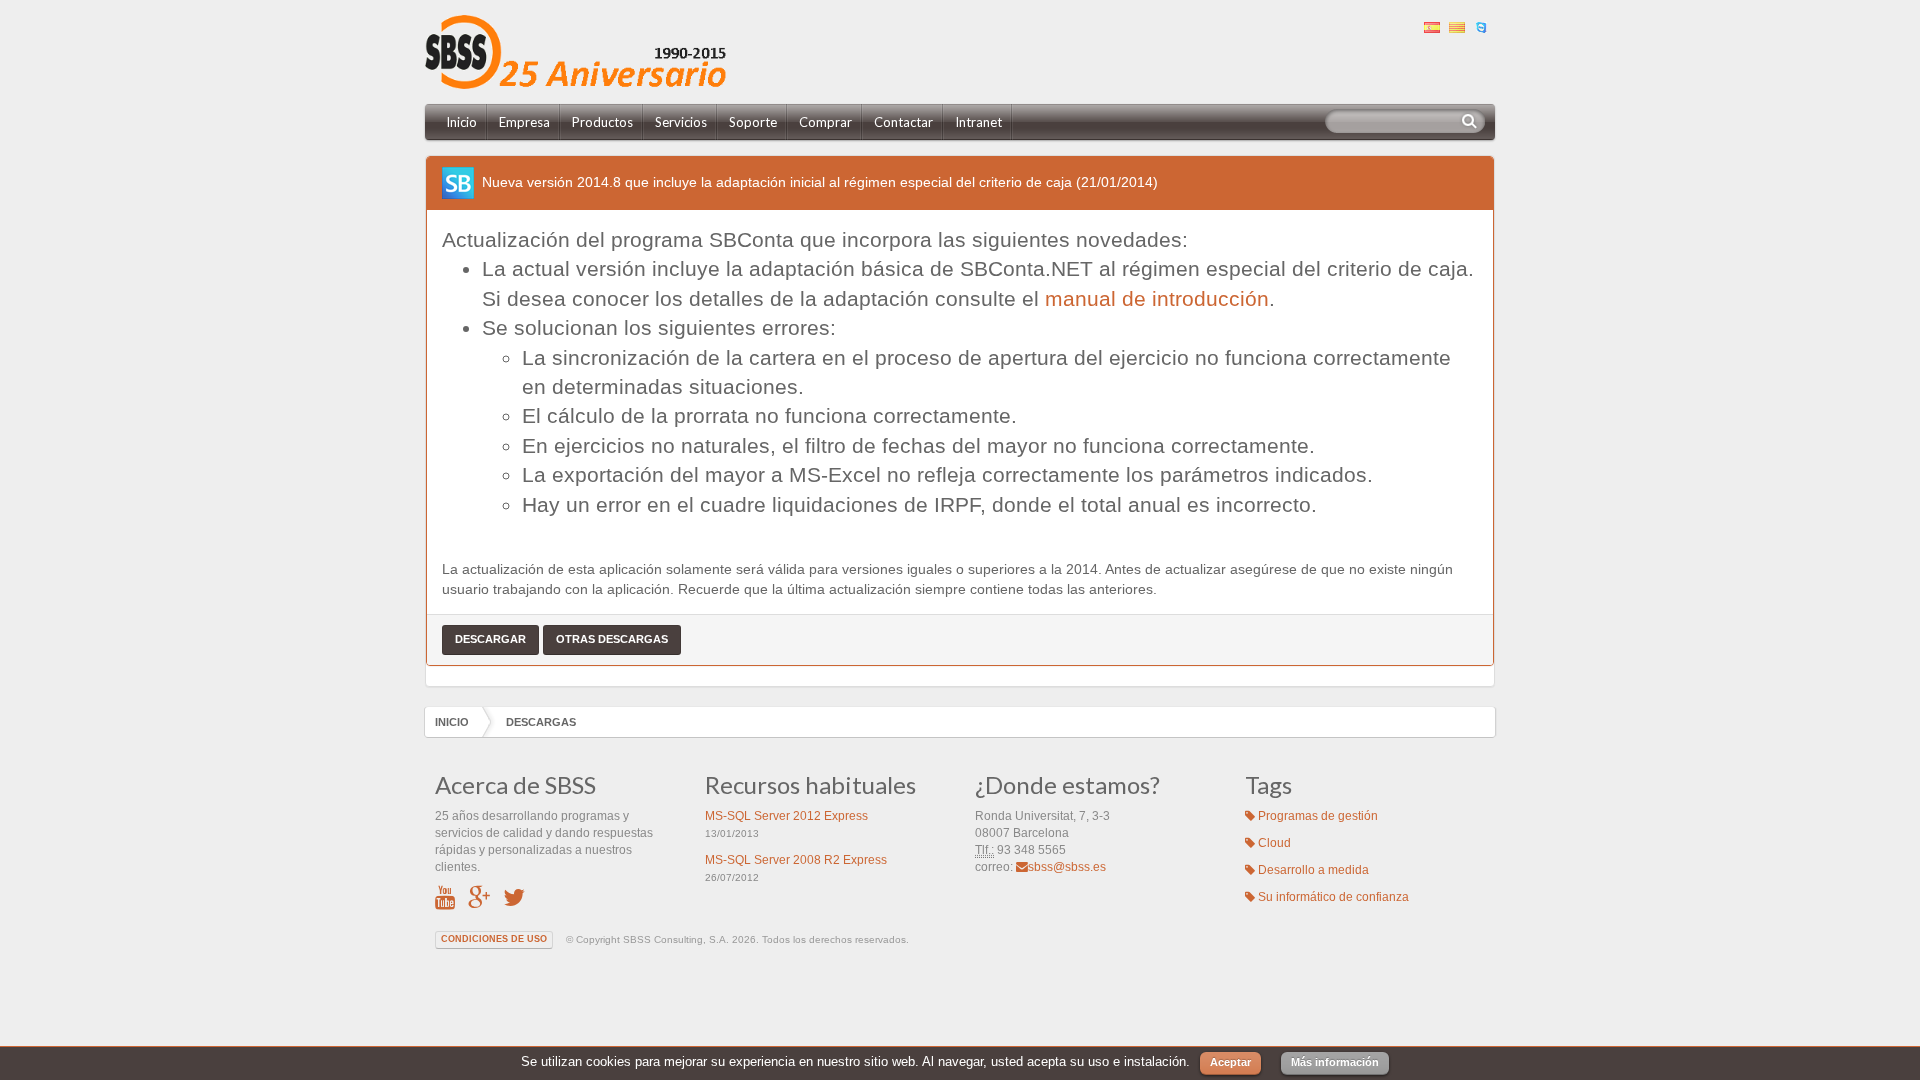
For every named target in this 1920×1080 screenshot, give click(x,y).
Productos (602, 122)
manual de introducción (1157, 298)
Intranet (978, 122)
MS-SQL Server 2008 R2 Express (796, 860)
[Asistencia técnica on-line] (1484, 25)
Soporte (753, 122)
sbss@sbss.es (1067, 867)
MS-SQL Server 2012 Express (786, 816)
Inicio (461, 122)
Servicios (681, 122)
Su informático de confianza (1332, 897)
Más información (1335, 1062)
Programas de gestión (1316, 816)
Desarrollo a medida (1312, 870)
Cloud (1273, 843)
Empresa (524, 122)
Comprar (825, 122)
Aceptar (1230, 1062)
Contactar (903, 122)
